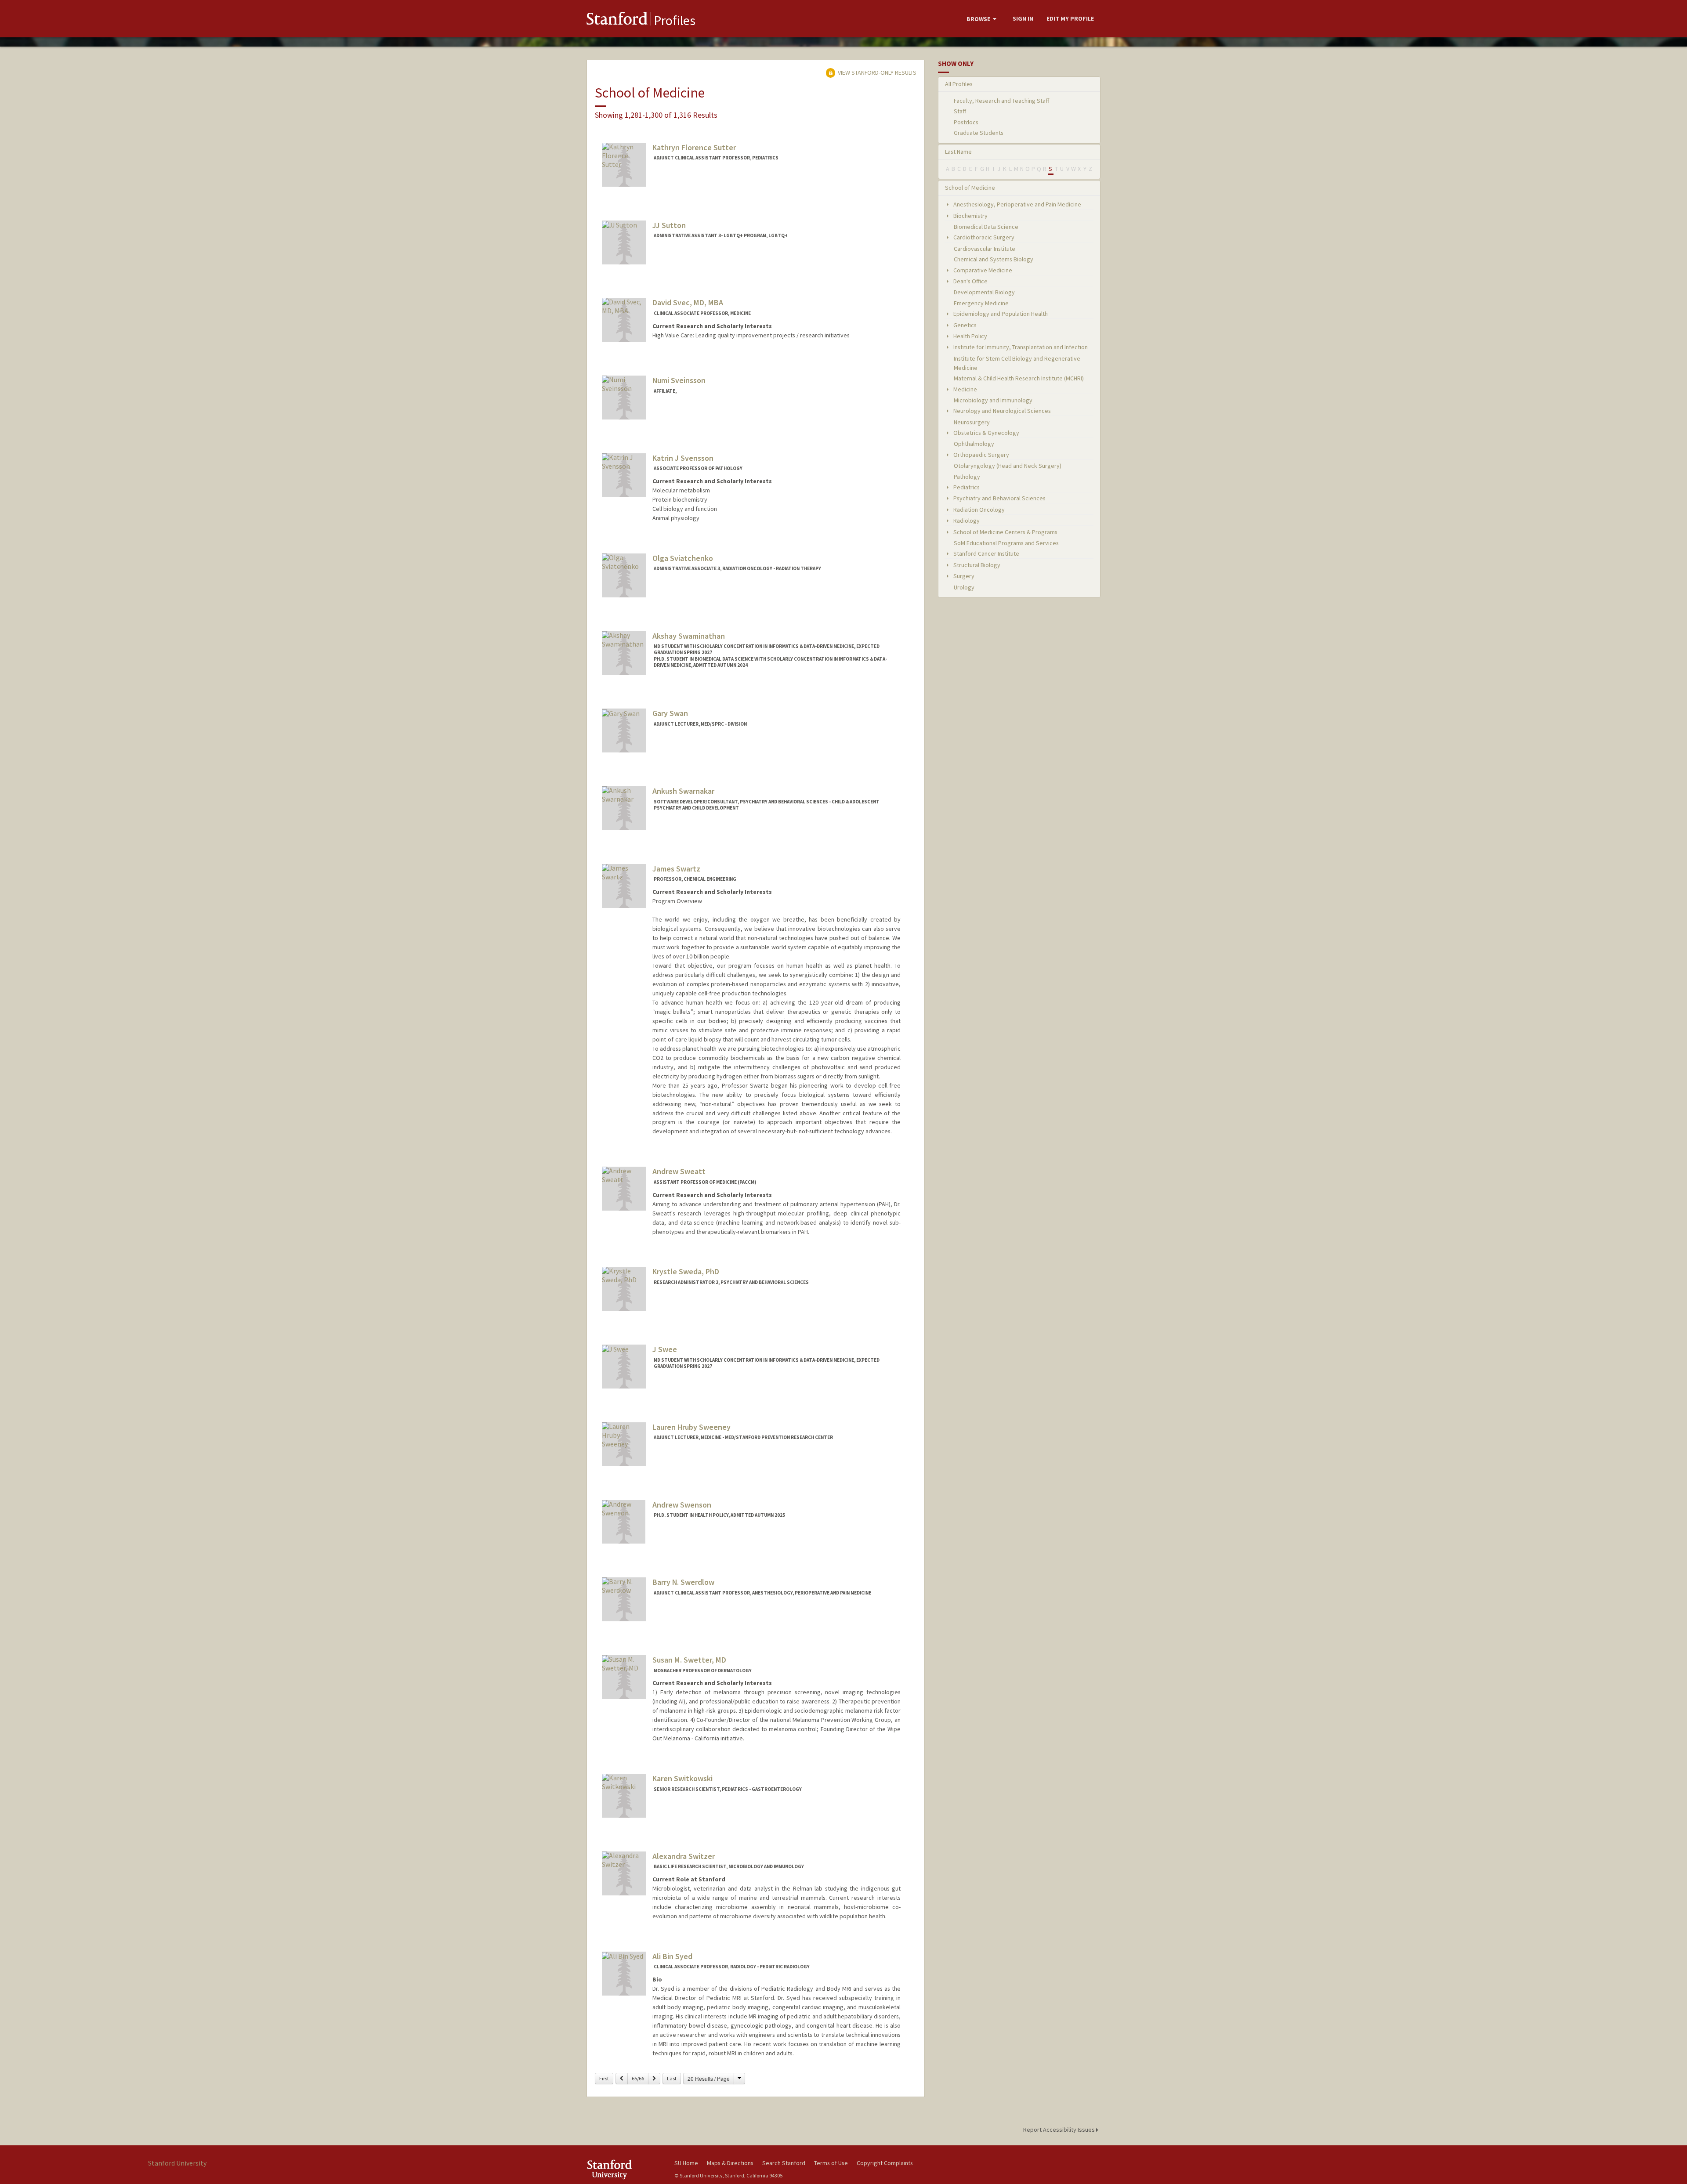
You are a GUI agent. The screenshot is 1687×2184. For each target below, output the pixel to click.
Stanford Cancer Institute (986, 553)
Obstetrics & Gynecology (986, 433)
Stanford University (624, 2169)
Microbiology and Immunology (993, 400)
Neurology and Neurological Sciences (1001, 411)
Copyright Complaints (885, 2163)
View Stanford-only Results (876, 72)
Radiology (966, 521)
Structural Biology (976, 565)
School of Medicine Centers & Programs (1005, 532)
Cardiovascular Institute (985, 249)
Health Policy (970, 336)
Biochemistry (970, 216)
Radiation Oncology (978, 510)
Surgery (963, 576)
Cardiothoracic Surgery (983, 237)
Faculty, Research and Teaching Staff (1001, 101)
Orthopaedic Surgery (981, 455)
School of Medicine (970, 188)
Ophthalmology (974, 444)
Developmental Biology (984, 292)
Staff (960, 111)
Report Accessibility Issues (1060, 2130)
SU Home (686, 2163)
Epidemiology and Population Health (1000, 314)
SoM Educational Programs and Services (1006, 543)
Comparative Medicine (982, 270)
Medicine (965, 389)
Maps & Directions (730, 2163)
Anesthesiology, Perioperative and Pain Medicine (1017, 204)
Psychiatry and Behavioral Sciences (999, 498)
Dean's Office (970, 281)
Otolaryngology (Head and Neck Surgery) (1008, 466)
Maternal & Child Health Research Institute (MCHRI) (1019, 378)
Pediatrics (966, 487)
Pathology (967, 477)
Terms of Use (831, 2163)
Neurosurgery (972, 422)
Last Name (958, 152)
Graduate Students (979, 133)
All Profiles (959, 84)
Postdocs (966, 122)
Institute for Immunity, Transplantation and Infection (1020, 347)
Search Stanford (784, 2163)
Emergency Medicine (981, 303)
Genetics (964, 325)
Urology (964, 587)
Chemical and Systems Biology (994, 259)
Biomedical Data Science (986, 227)
